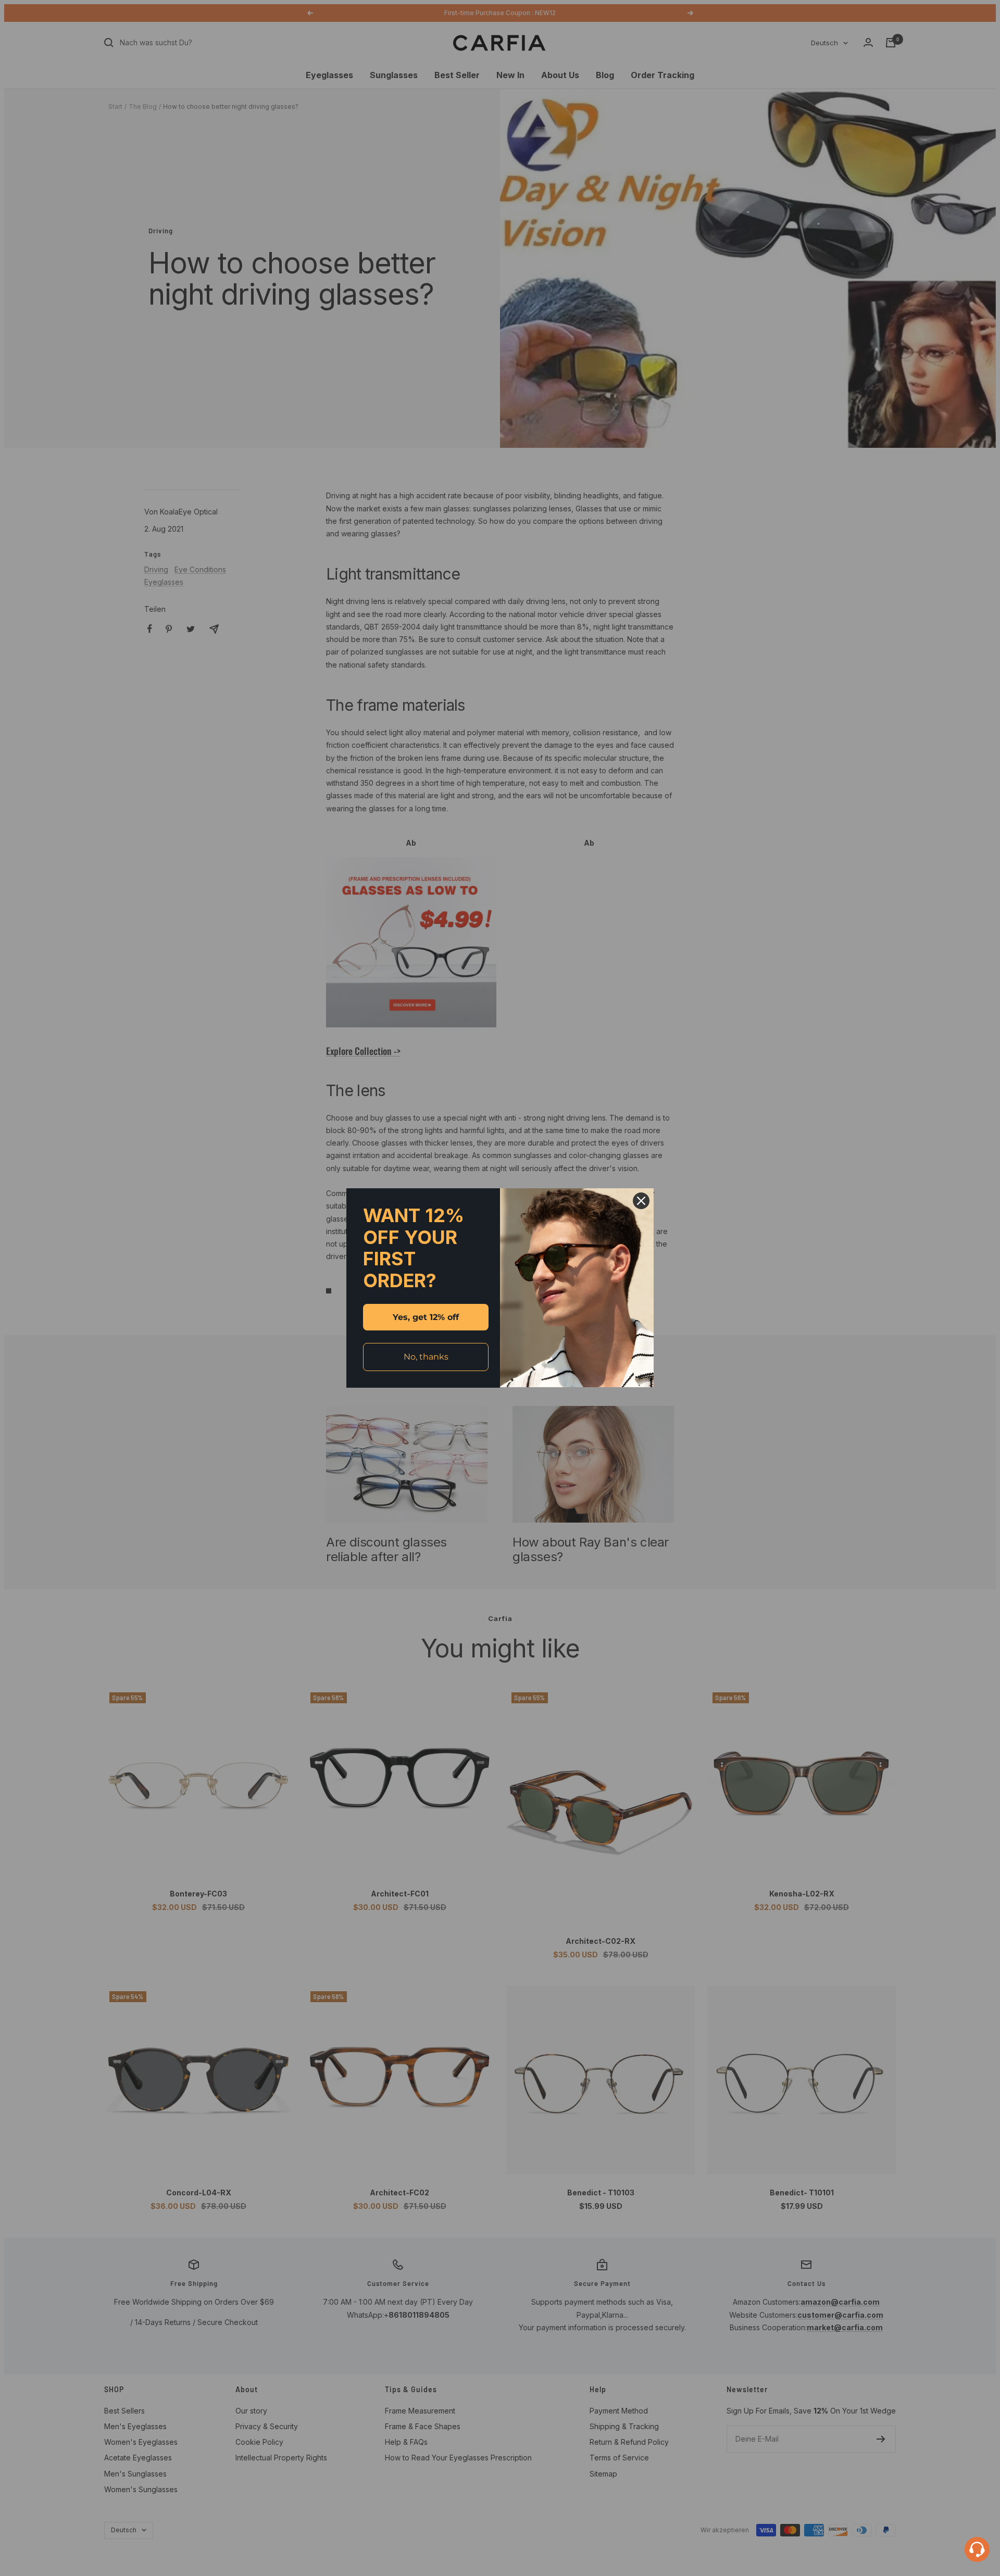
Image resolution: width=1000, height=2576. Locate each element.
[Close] (641, 1201)
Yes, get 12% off (426, 1317)
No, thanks (426, 1357)
